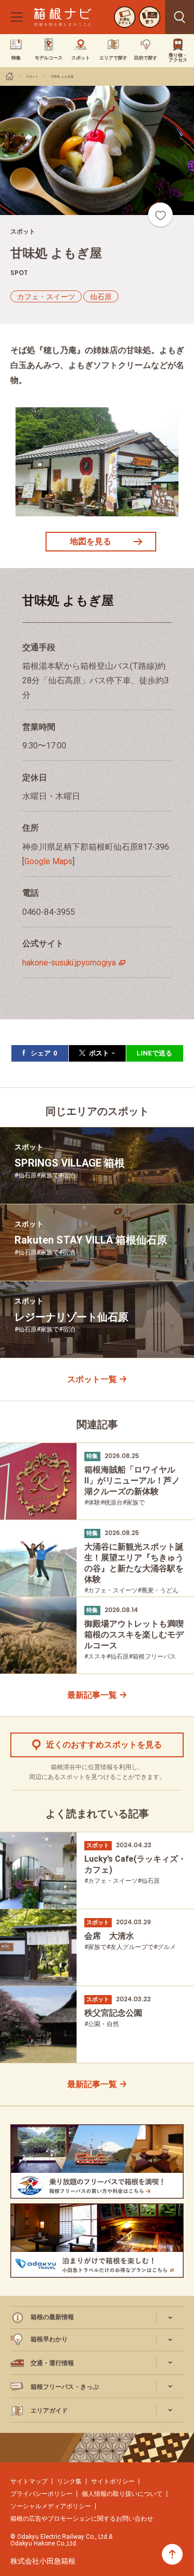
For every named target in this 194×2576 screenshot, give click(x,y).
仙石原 (101, 297)
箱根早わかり (49, 2339)
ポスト (102, 1053)
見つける (180, 17)
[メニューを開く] (17, 17)
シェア (44, 1053)
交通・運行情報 (52, 2363)
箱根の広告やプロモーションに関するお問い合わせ (82, 2519)
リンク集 (69, 2481)
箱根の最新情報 (52, 2317)
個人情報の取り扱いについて (122, 2494)
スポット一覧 (92, 1379)
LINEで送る (154, 1053)
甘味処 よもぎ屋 (62, 76)
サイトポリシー (113, 2481)
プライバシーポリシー (41, 2494)
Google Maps (48, 861)
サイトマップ (29, 2481)
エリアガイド (49, 2411)
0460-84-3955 (49, 912)
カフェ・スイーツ (46, 297)
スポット (32, 76)
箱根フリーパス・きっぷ (65, 2387)
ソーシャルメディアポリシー (51, 2506)
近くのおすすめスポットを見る (104, 1745)
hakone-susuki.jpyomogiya (69, 963)
